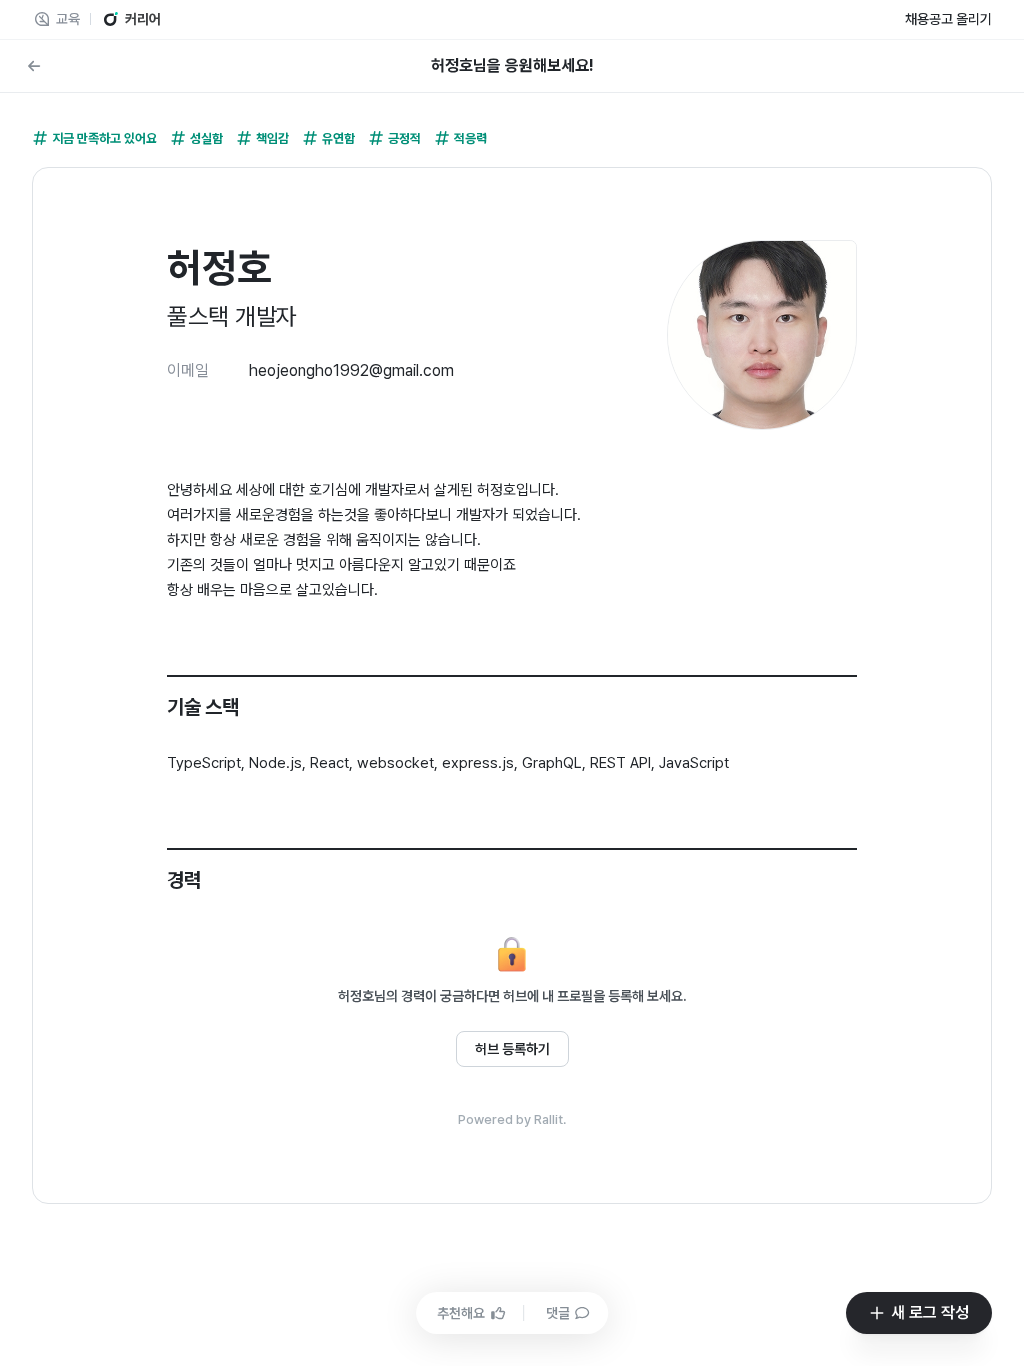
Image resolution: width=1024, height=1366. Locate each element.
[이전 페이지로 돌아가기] (34, 66)
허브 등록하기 (512, 1049)
